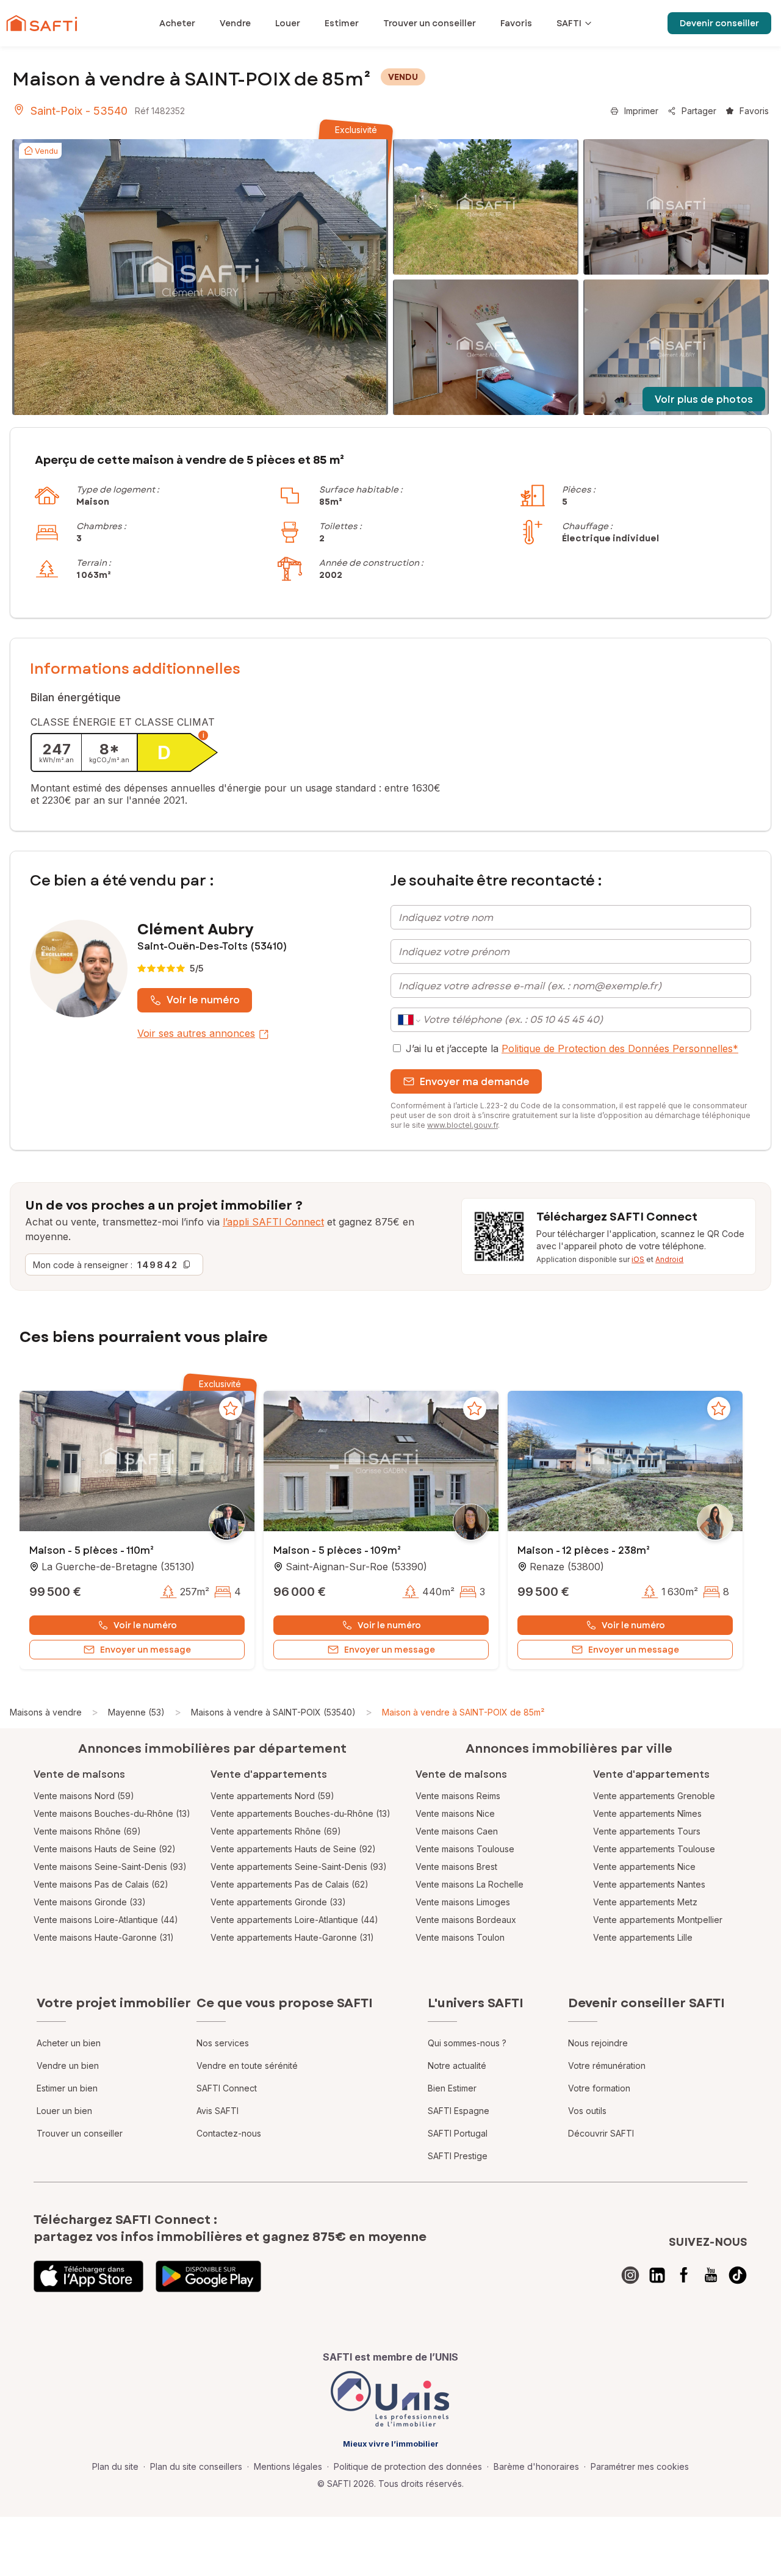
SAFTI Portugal (458, 2133)
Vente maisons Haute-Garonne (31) (104, 1937)
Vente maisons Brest (456, 1867)
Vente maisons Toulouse (465, 1849)
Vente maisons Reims (458, 1796)
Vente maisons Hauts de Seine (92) (105, 1849)
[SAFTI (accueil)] (42, 23)
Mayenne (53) (136, 1712)
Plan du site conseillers (196, 2466)
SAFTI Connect (227, 2088)
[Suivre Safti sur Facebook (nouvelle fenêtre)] (684, 2275)
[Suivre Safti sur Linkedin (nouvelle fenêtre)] (657, 2275)
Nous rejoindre (598, 2043)
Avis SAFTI (218, 2111)
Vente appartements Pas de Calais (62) (290, 1884)
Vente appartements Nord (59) (272, 1796)
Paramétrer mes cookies (640, 2466)
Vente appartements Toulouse (654, 1849)
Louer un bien (64, 2111)
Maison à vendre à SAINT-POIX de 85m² (463, 1712)
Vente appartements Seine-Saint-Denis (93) (299, 1867)
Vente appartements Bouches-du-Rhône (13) (301, 1813)
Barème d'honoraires (536, 2466)
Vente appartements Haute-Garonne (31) (292, 1937)
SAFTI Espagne (459, 2111)
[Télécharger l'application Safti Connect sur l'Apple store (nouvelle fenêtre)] (88, 2276)
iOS (638, 1259)
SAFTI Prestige (458, 2156)
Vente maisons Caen (457, 1831)
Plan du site (115, 2466)
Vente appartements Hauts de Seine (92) (293, 1849)
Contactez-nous (229, 2133)
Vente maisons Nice (455, 1813)
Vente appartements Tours (647, 1831)
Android (669, 1259)
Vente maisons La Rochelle (470, 1884)
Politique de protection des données (408, 2466)
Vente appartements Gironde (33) (278, 1902)
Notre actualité (457, 2065)
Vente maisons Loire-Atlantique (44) (106, 1920)
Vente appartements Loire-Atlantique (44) (294, 1920)
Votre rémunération (607, 2065)
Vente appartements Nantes (649, 1884)
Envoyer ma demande (475, 1082)
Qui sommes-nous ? (467, 2043)
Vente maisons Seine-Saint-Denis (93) (110, 1867)
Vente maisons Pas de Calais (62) (101, 1884)
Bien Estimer (452, 2088)
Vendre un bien (68, 2065)
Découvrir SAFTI (601, 2133)
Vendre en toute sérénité (247, 2065)
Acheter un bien (69, 2043)
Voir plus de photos (704, 399)
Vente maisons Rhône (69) (87, 1831)
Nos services (223, 2043)
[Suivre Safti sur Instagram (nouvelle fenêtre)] (630, 2275)
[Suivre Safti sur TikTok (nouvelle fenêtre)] (738, 2275)
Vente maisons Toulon (460, 1937)
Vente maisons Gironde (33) (90, 1902)
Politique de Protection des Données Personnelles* (620, 1048)
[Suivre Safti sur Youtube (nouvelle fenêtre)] (711, 2275)
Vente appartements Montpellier (658, 1920)
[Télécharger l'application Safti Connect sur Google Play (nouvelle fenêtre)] (208, 2276)
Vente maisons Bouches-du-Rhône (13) (112, 1813)
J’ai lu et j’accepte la (572, 1048)
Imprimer (641, 111)
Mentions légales (288, 2466)
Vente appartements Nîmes (647, 1813)
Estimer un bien (67, 2088)
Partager (699, 111)
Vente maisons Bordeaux (466, 1920)
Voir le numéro (203, 1000)
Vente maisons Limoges (463, 1902)
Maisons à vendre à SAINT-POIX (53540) (273, 1712)
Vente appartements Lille (643, 1937)
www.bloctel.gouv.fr (462, 1125)
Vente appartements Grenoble (654, 1796)
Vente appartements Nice (644, 1867)
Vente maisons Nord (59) (84, 1796)
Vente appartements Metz (645, 1902)
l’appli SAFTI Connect (273, 1222)
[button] (137, 1462)
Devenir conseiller (719, 23)
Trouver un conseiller (80, 2133)
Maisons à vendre (46, 1712)
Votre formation (599, 2088)
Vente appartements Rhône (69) (276, 1831)
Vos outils (587, 2111)
